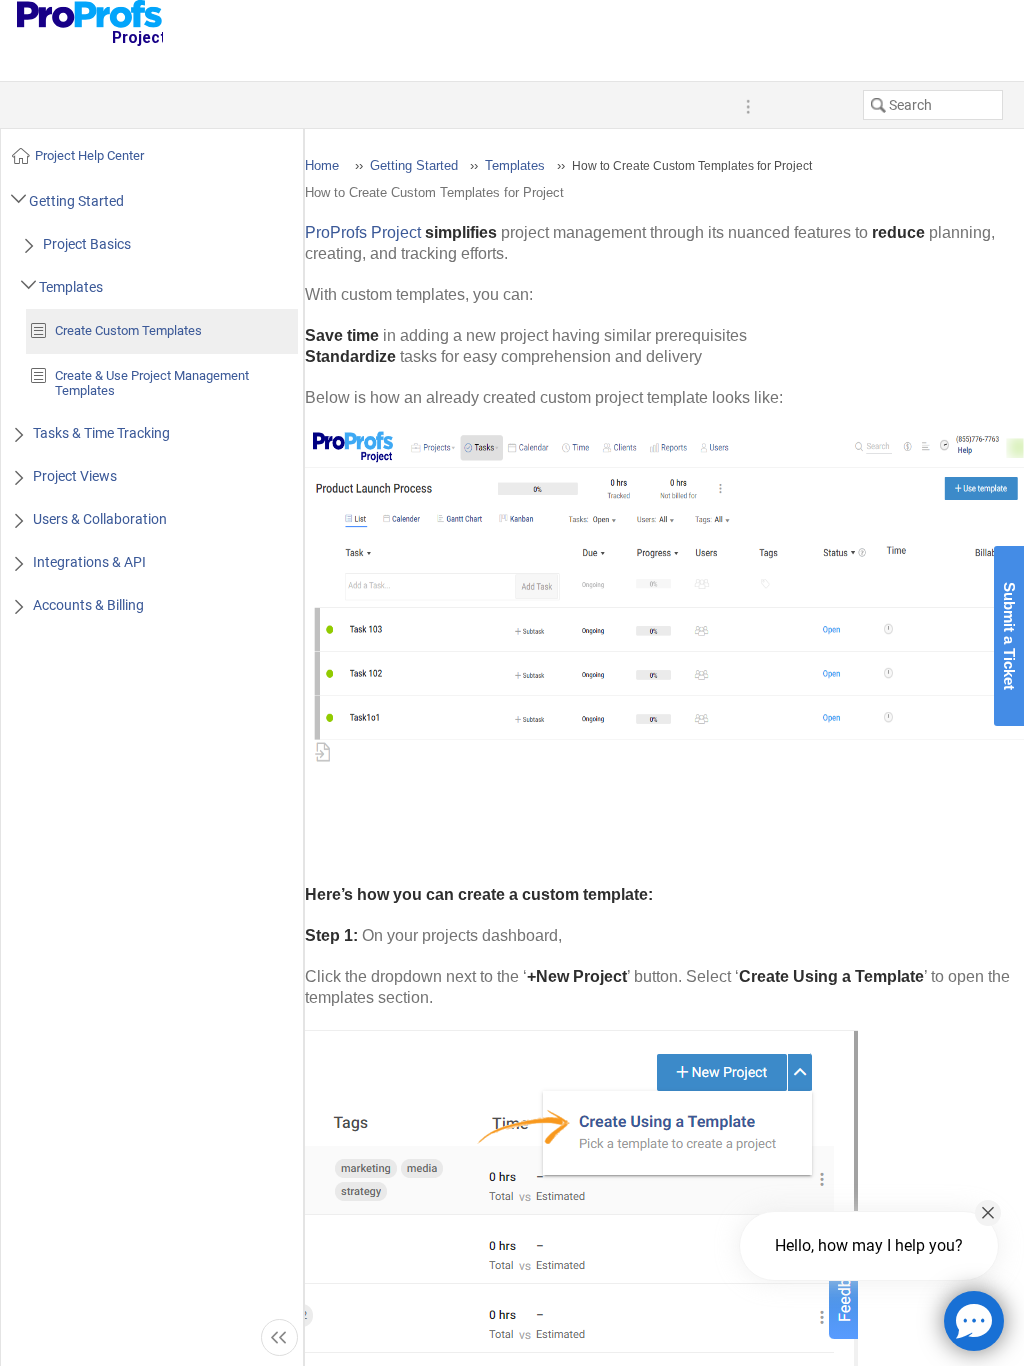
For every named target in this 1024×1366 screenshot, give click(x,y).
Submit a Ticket (1009, 636)
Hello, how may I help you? (869, 1245)
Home (322, 165)
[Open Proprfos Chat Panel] (974, 1321)
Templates (515, 165)
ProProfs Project (363, 232)
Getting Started (414, 165)
